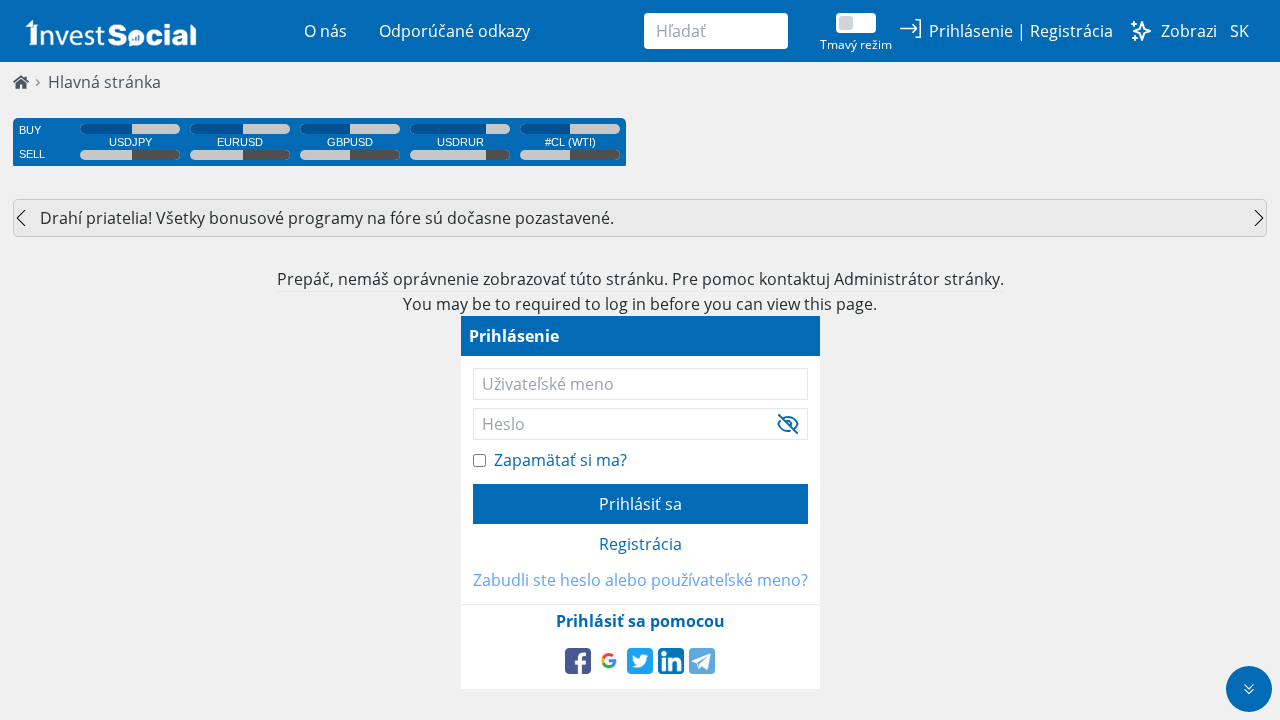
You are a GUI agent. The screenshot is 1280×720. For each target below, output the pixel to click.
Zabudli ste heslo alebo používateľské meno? (640, 580)
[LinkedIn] (671, 661)
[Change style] (1141, 31)
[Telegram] (702, 661)
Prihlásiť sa (640, 504)
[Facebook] (578, 661)
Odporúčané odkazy (454, 31)
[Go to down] (1249, 689)
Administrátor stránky (917, 279)
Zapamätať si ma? (560, 460)
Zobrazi (1189, 31)
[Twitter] (640, 661)
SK (1239, 31)
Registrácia (640, 544)
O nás (325, 31)
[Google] (609, 661)
